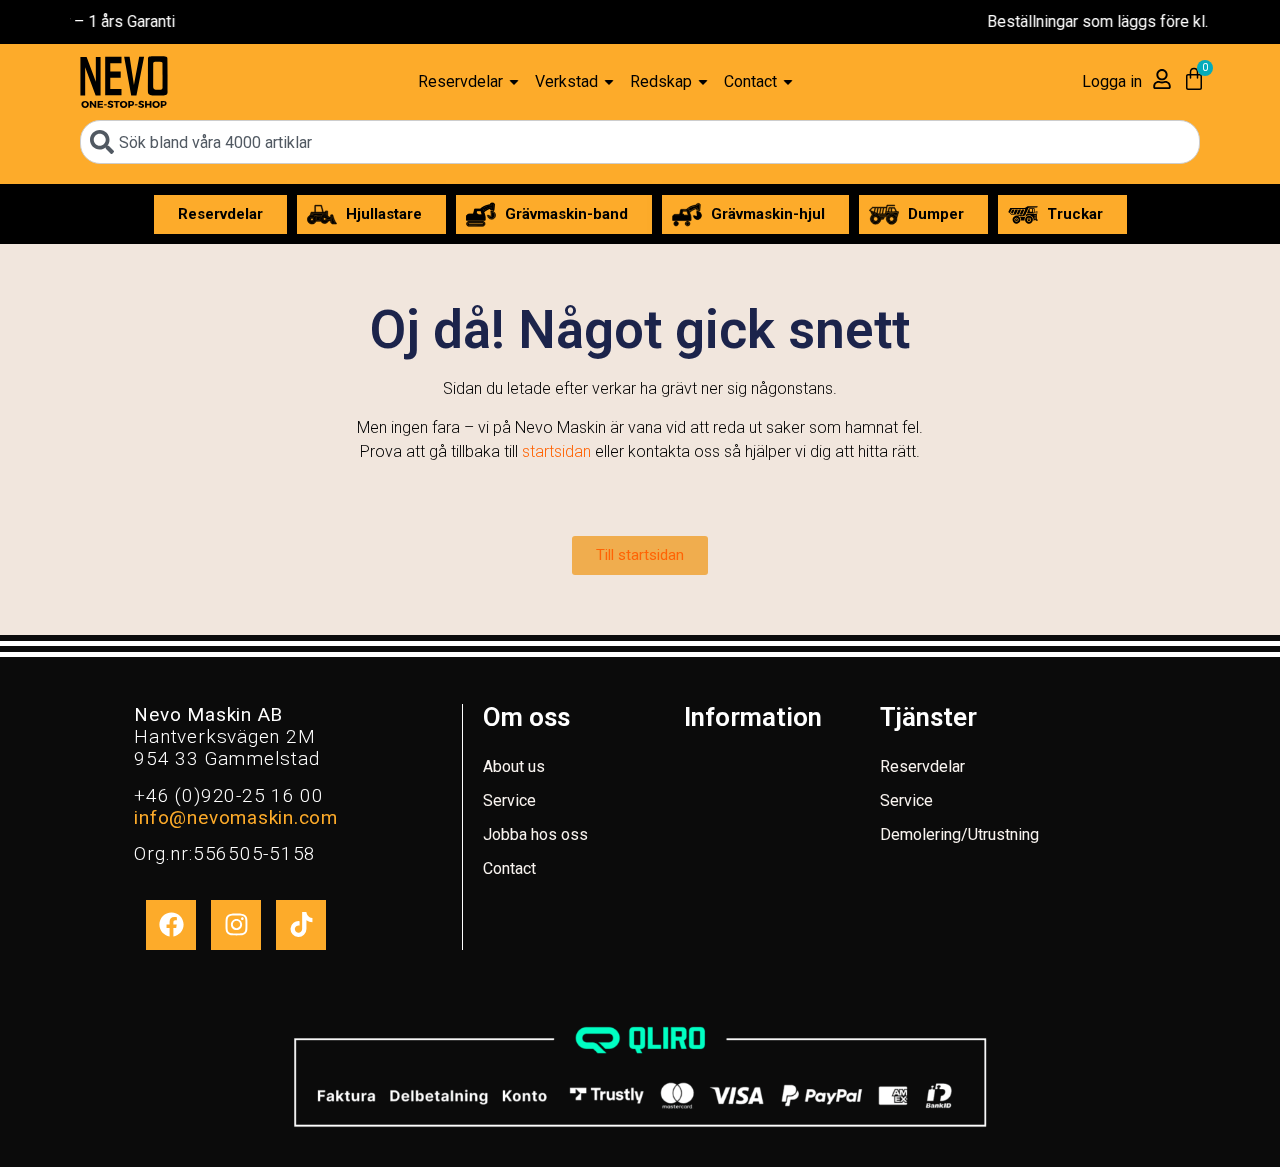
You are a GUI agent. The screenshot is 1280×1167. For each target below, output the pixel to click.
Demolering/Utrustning (959, 834)
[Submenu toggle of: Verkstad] (609, 82)
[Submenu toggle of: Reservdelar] (514, 82)
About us (514, 766)
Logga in (1112, 81)
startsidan (556, 451)
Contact (509, 868)
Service (509, 800)
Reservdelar (922, 766)
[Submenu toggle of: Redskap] (703, 82)
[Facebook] (171, 925)
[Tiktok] (301, 925)
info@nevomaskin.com (235, 817)
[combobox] (640, 142)
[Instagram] (236, 925)
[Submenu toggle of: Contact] (788, 82)
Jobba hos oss (535, 834)
